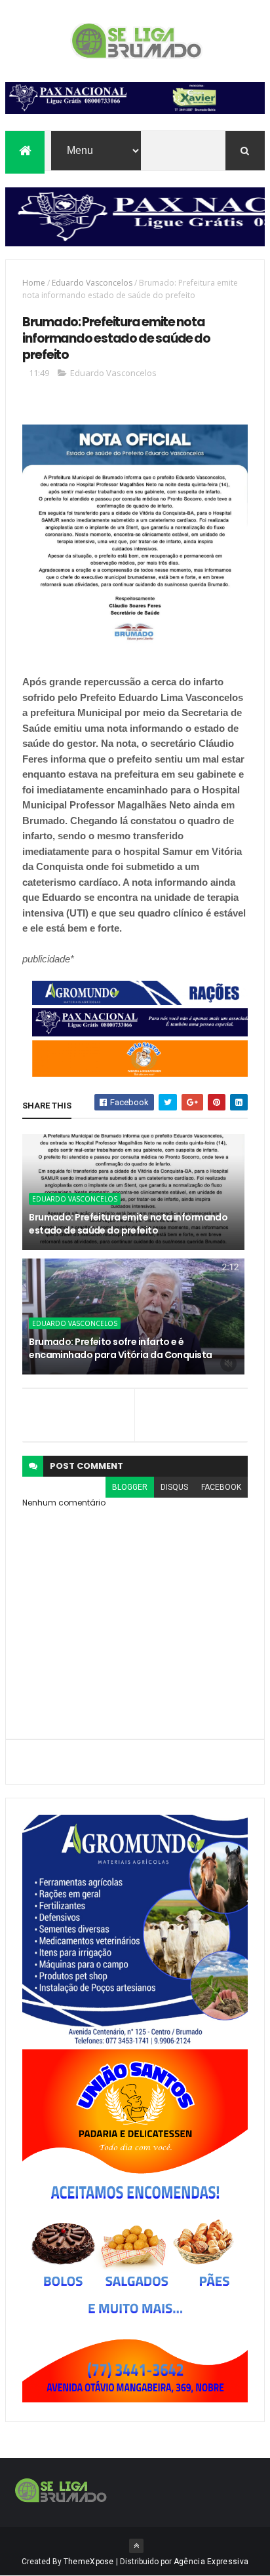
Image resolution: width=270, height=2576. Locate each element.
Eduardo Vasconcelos (92, 283)
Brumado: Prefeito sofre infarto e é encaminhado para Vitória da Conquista (120, 1348)
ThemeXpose (89, 2562)
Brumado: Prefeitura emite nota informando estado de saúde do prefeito (128, 1224)
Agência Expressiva (211, 2562)
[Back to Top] (136, 2546)
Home (34, 283)
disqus (174, 1487)
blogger (130, 1487)
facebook (221, 1487)
